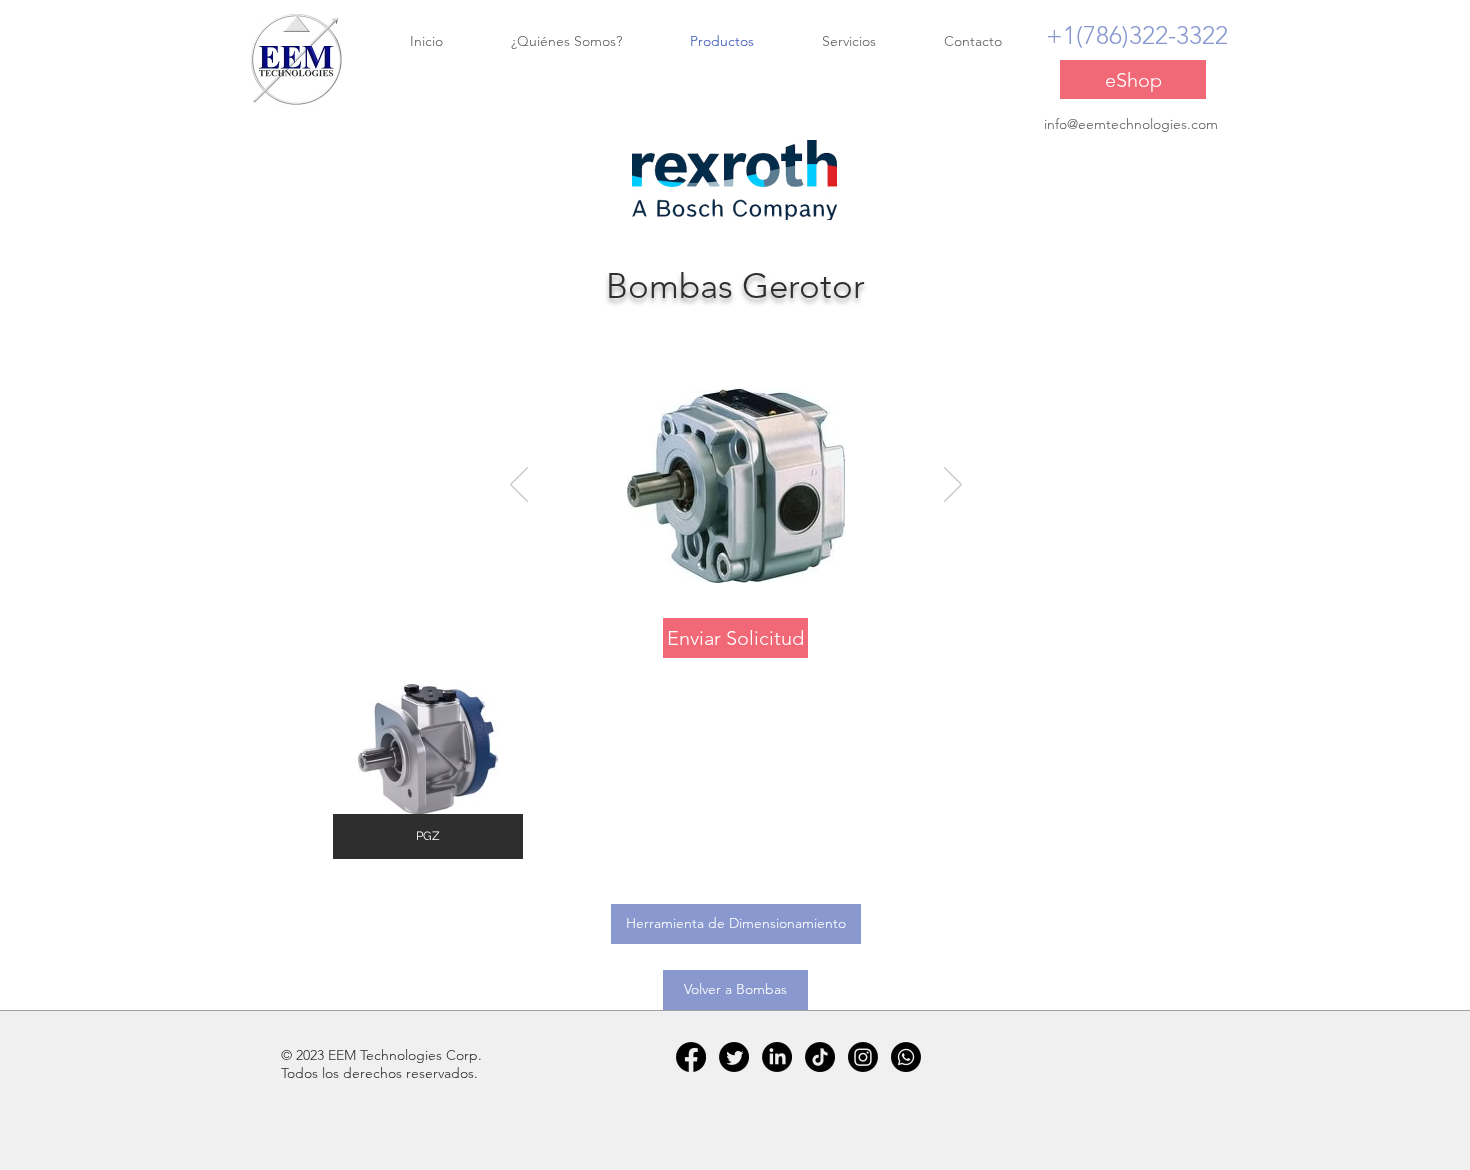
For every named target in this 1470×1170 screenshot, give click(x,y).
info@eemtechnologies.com (1131, 124)
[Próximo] (953, 486)
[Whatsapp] (906, 1057)
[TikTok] (820, 1057)
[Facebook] (691, 1057)
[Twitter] (734, 1057)
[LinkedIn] (777, 1057)
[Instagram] (863, 1057)
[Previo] (519, 486)
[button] (428, 771)
